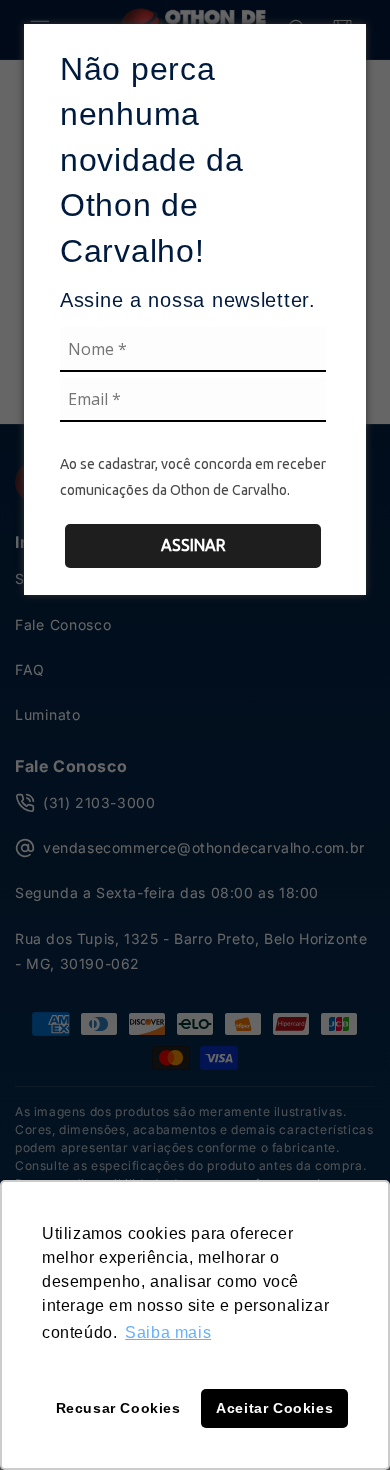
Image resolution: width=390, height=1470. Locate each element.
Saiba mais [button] (168, 1332)
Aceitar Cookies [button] (274, 1408)
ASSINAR (193, 545)
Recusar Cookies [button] (118, 1408)
